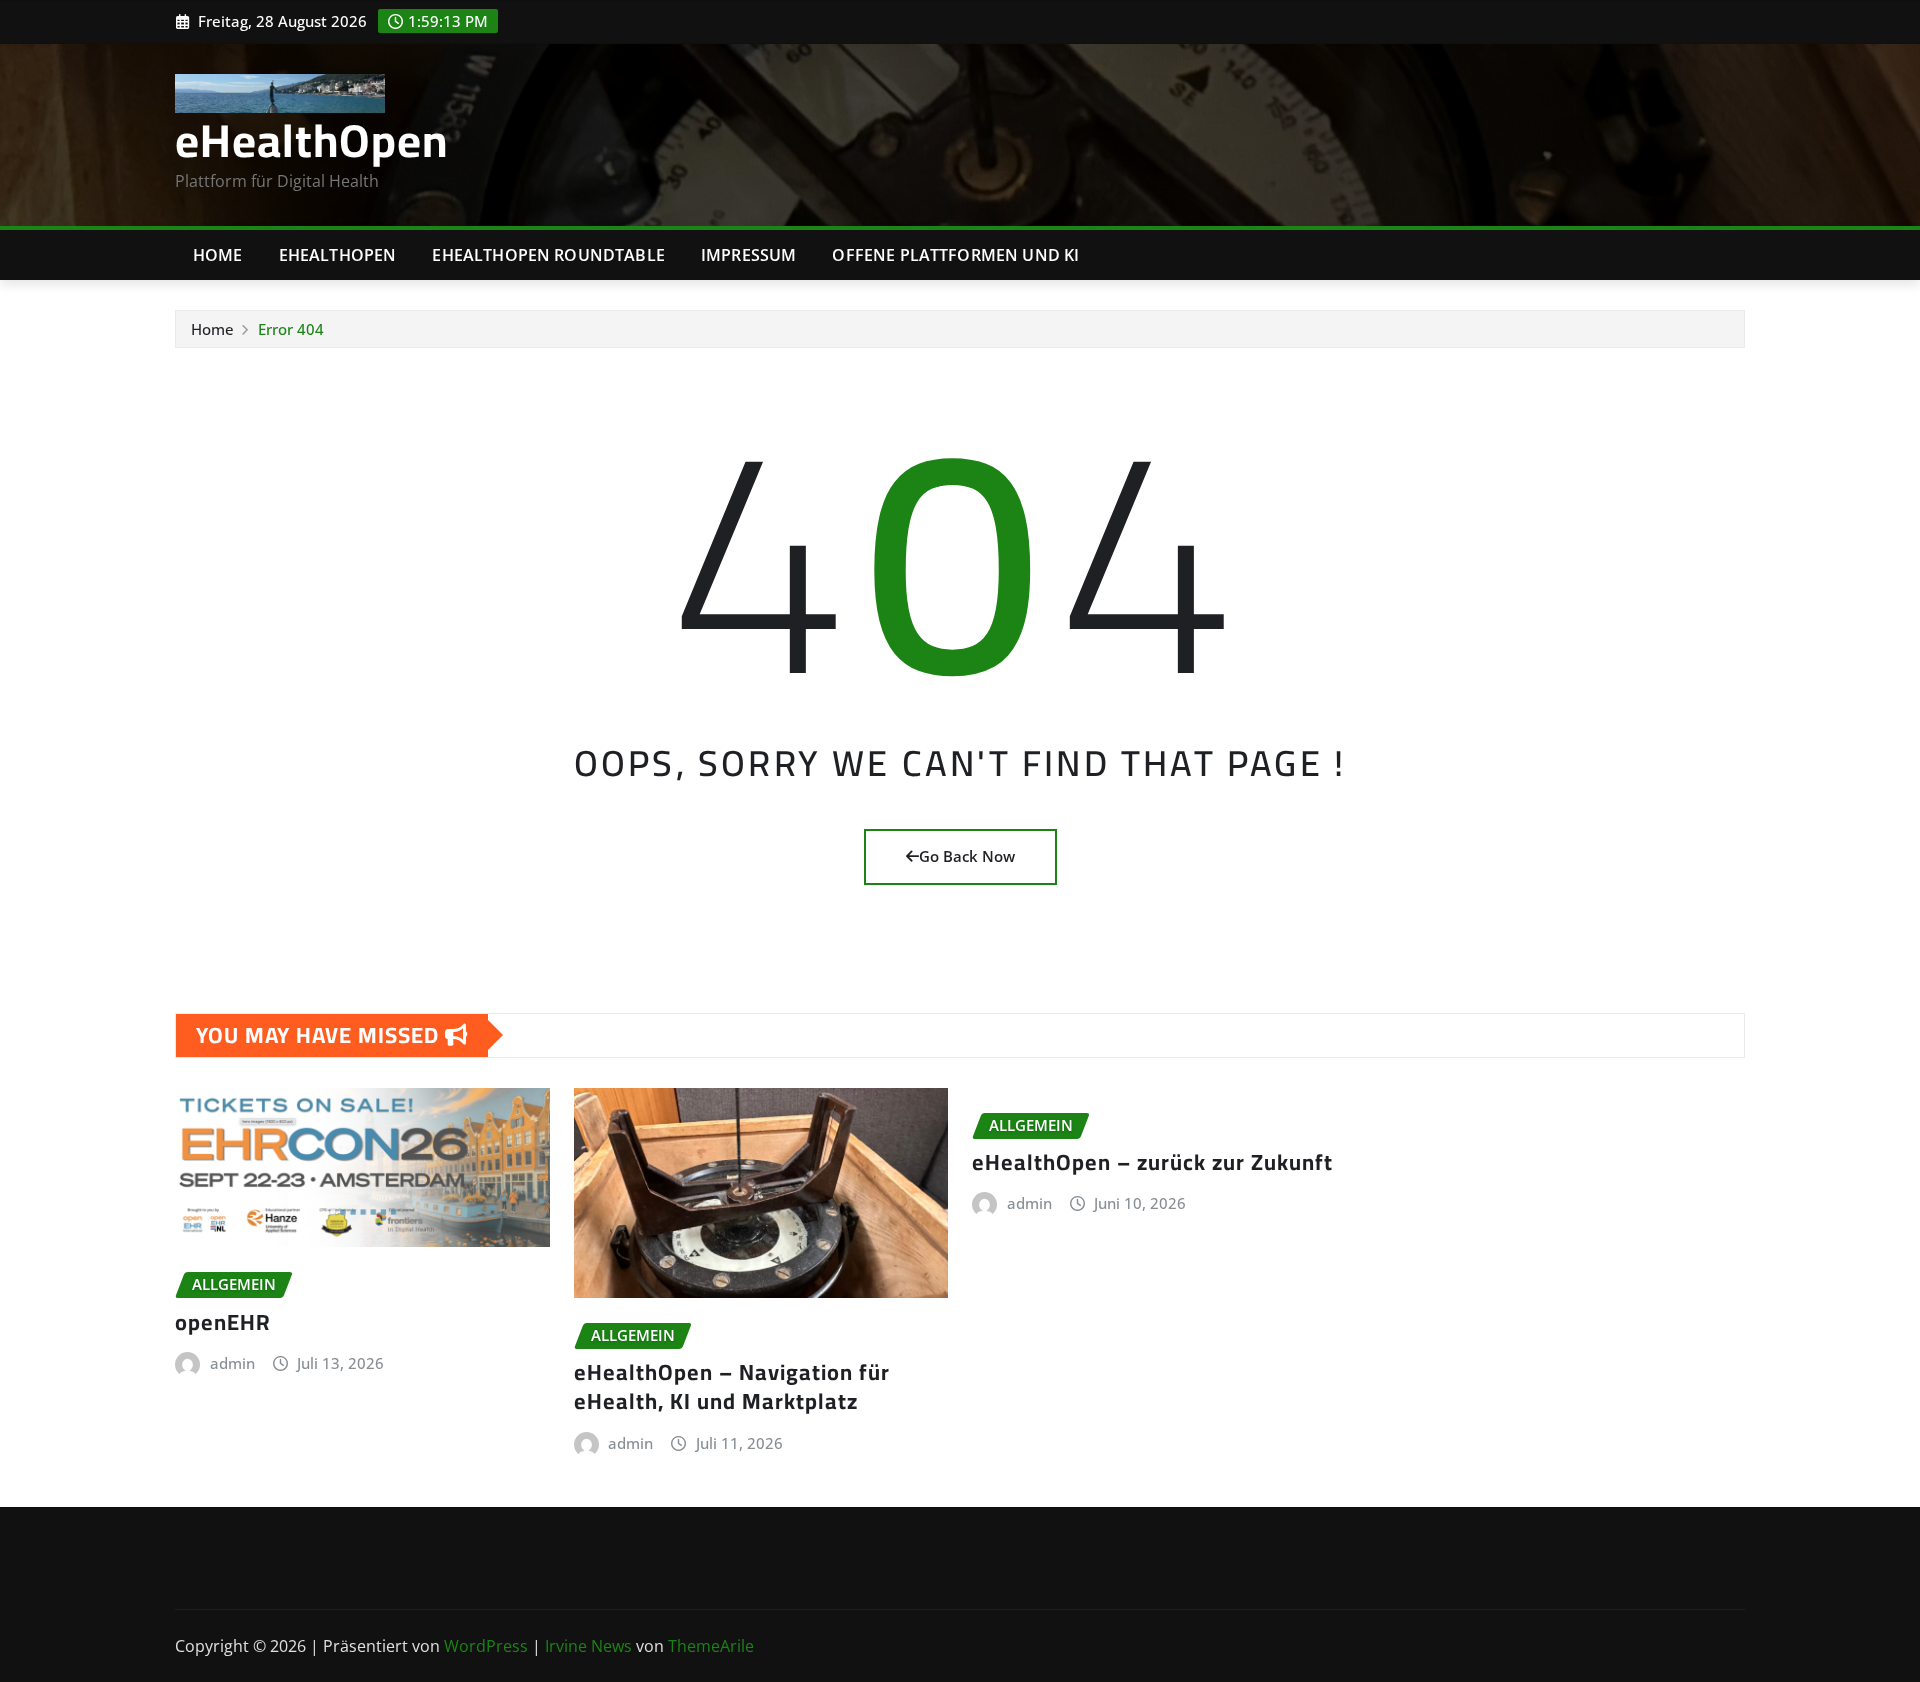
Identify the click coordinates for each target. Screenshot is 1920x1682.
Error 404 (291, 329)
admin (232, 1363)
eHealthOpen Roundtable (548, 255)
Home (218, 255)
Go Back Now (967, 856)
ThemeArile (711, 1646)
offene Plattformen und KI (955, 255)
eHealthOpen (311, 140)
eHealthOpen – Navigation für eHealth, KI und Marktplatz (732, 1386)
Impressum (748, 255)
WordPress (486, 1646)
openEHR (223, 1322)
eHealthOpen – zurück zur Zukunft (1152, 1162)
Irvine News (588, 1646)
